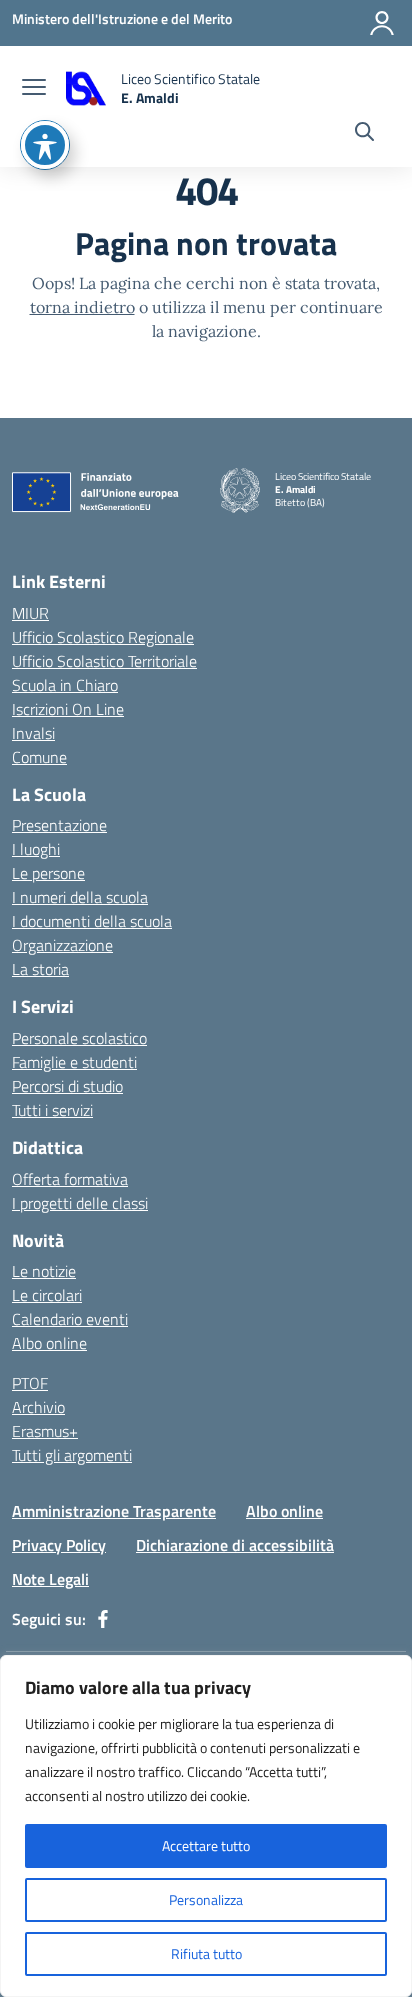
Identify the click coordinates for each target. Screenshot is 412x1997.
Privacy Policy (59, 1545)
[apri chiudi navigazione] (34, 89)
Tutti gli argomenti (72, 1455)
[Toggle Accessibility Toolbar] (45, 145)
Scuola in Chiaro (65, 685)
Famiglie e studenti (74, 1062)
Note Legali (50, 1579)
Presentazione (59, 825)
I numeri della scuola (80, 897)
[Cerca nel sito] (364, 134)
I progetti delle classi (80, 1203)
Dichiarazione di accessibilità (235, 1545)
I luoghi (36, 849)
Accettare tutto (206, 1845)
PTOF (30, 1383)
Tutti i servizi (52, 1110)
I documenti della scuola (92, 921)
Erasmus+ (45, 1431)
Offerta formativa (70, 1179)
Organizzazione (62, 945)
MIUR (30, 613)
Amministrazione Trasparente (114, 1511)
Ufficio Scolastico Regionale (103, 637)
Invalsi (33, 733)
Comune (39, 757)
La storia (40, 969)
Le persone (48, 873)
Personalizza (206, 1899)
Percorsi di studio (67, 1086)
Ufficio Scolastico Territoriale (104, 661)
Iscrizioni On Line (68, 709)
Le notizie (44, 1271)
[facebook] (103, 1619)
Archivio (38, 1407)
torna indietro (82, 307)
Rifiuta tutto (206, 1953)
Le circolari (47, 1295)
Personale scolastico (79, 1038)
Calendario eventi (70, 1319)
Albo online (49, 1343)
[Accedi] (382, 23)
